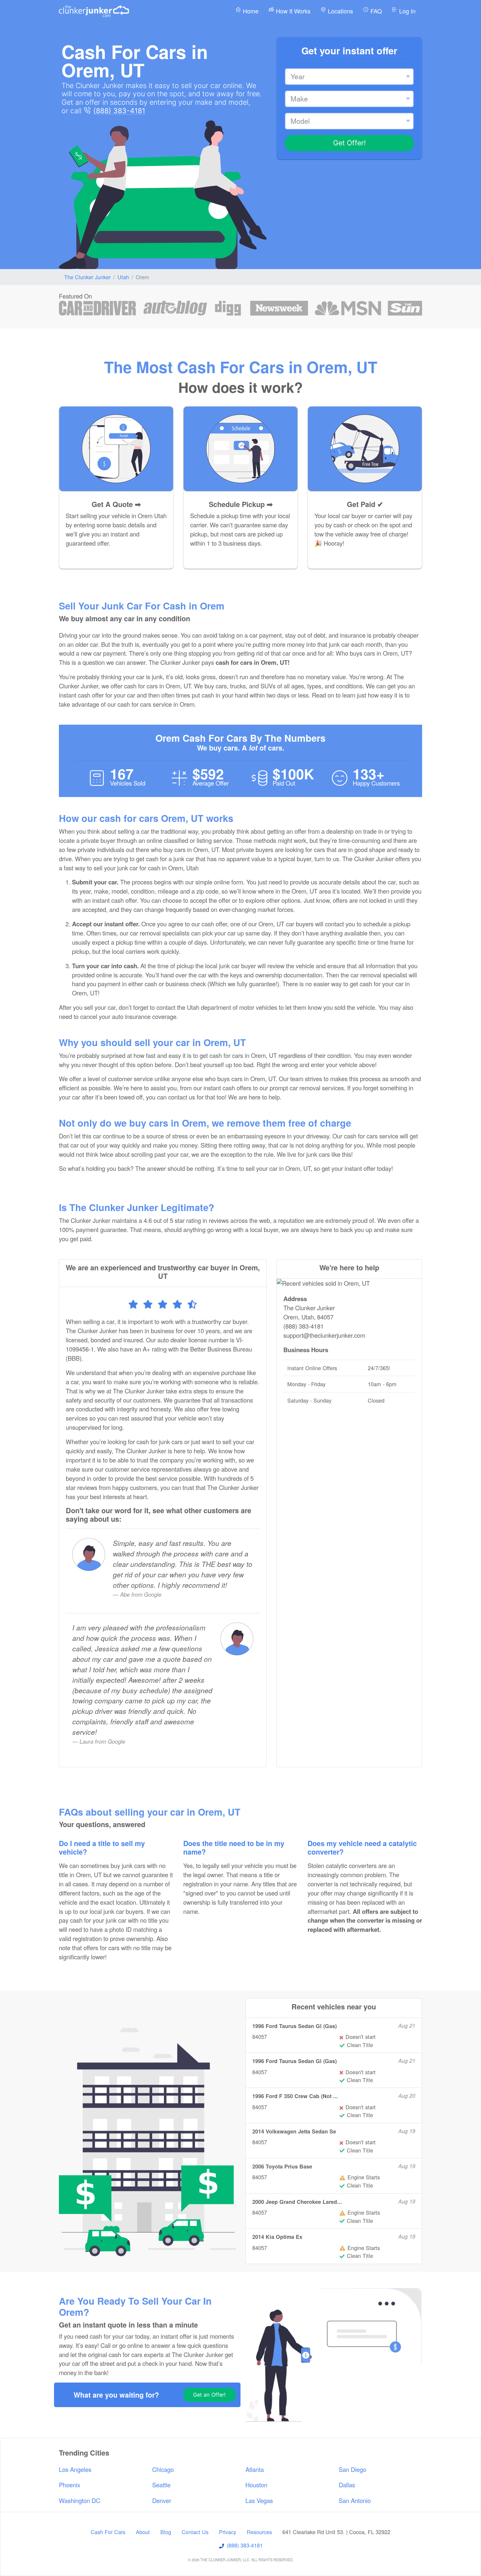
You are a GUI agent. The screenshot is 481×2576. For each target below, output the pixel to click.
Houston (256, 2485)
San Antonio (355, 2500)
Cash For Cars (108, 2532)
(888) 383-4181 (119, 111)
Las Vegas (259, 2500)
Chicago (163, 2469)
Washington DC (80, 2500)
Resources (259, 2532)
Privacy (228, 2532)
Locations (340, 11)
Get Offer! (349, 143)
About (143, 2532)
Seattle (161, 2485)
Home (250, 11)
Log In (407, 11)
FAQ (375, 11)
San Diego (352, 2469)
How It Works (292, 11)
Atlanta (255, 2469)
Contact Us (195, 2532)
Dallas (347, 2485)
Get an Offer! (209, 2395)
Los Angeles (75, 2469)
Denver (162, 2500)
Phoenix (70, 2485)
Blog (166, 2532)
